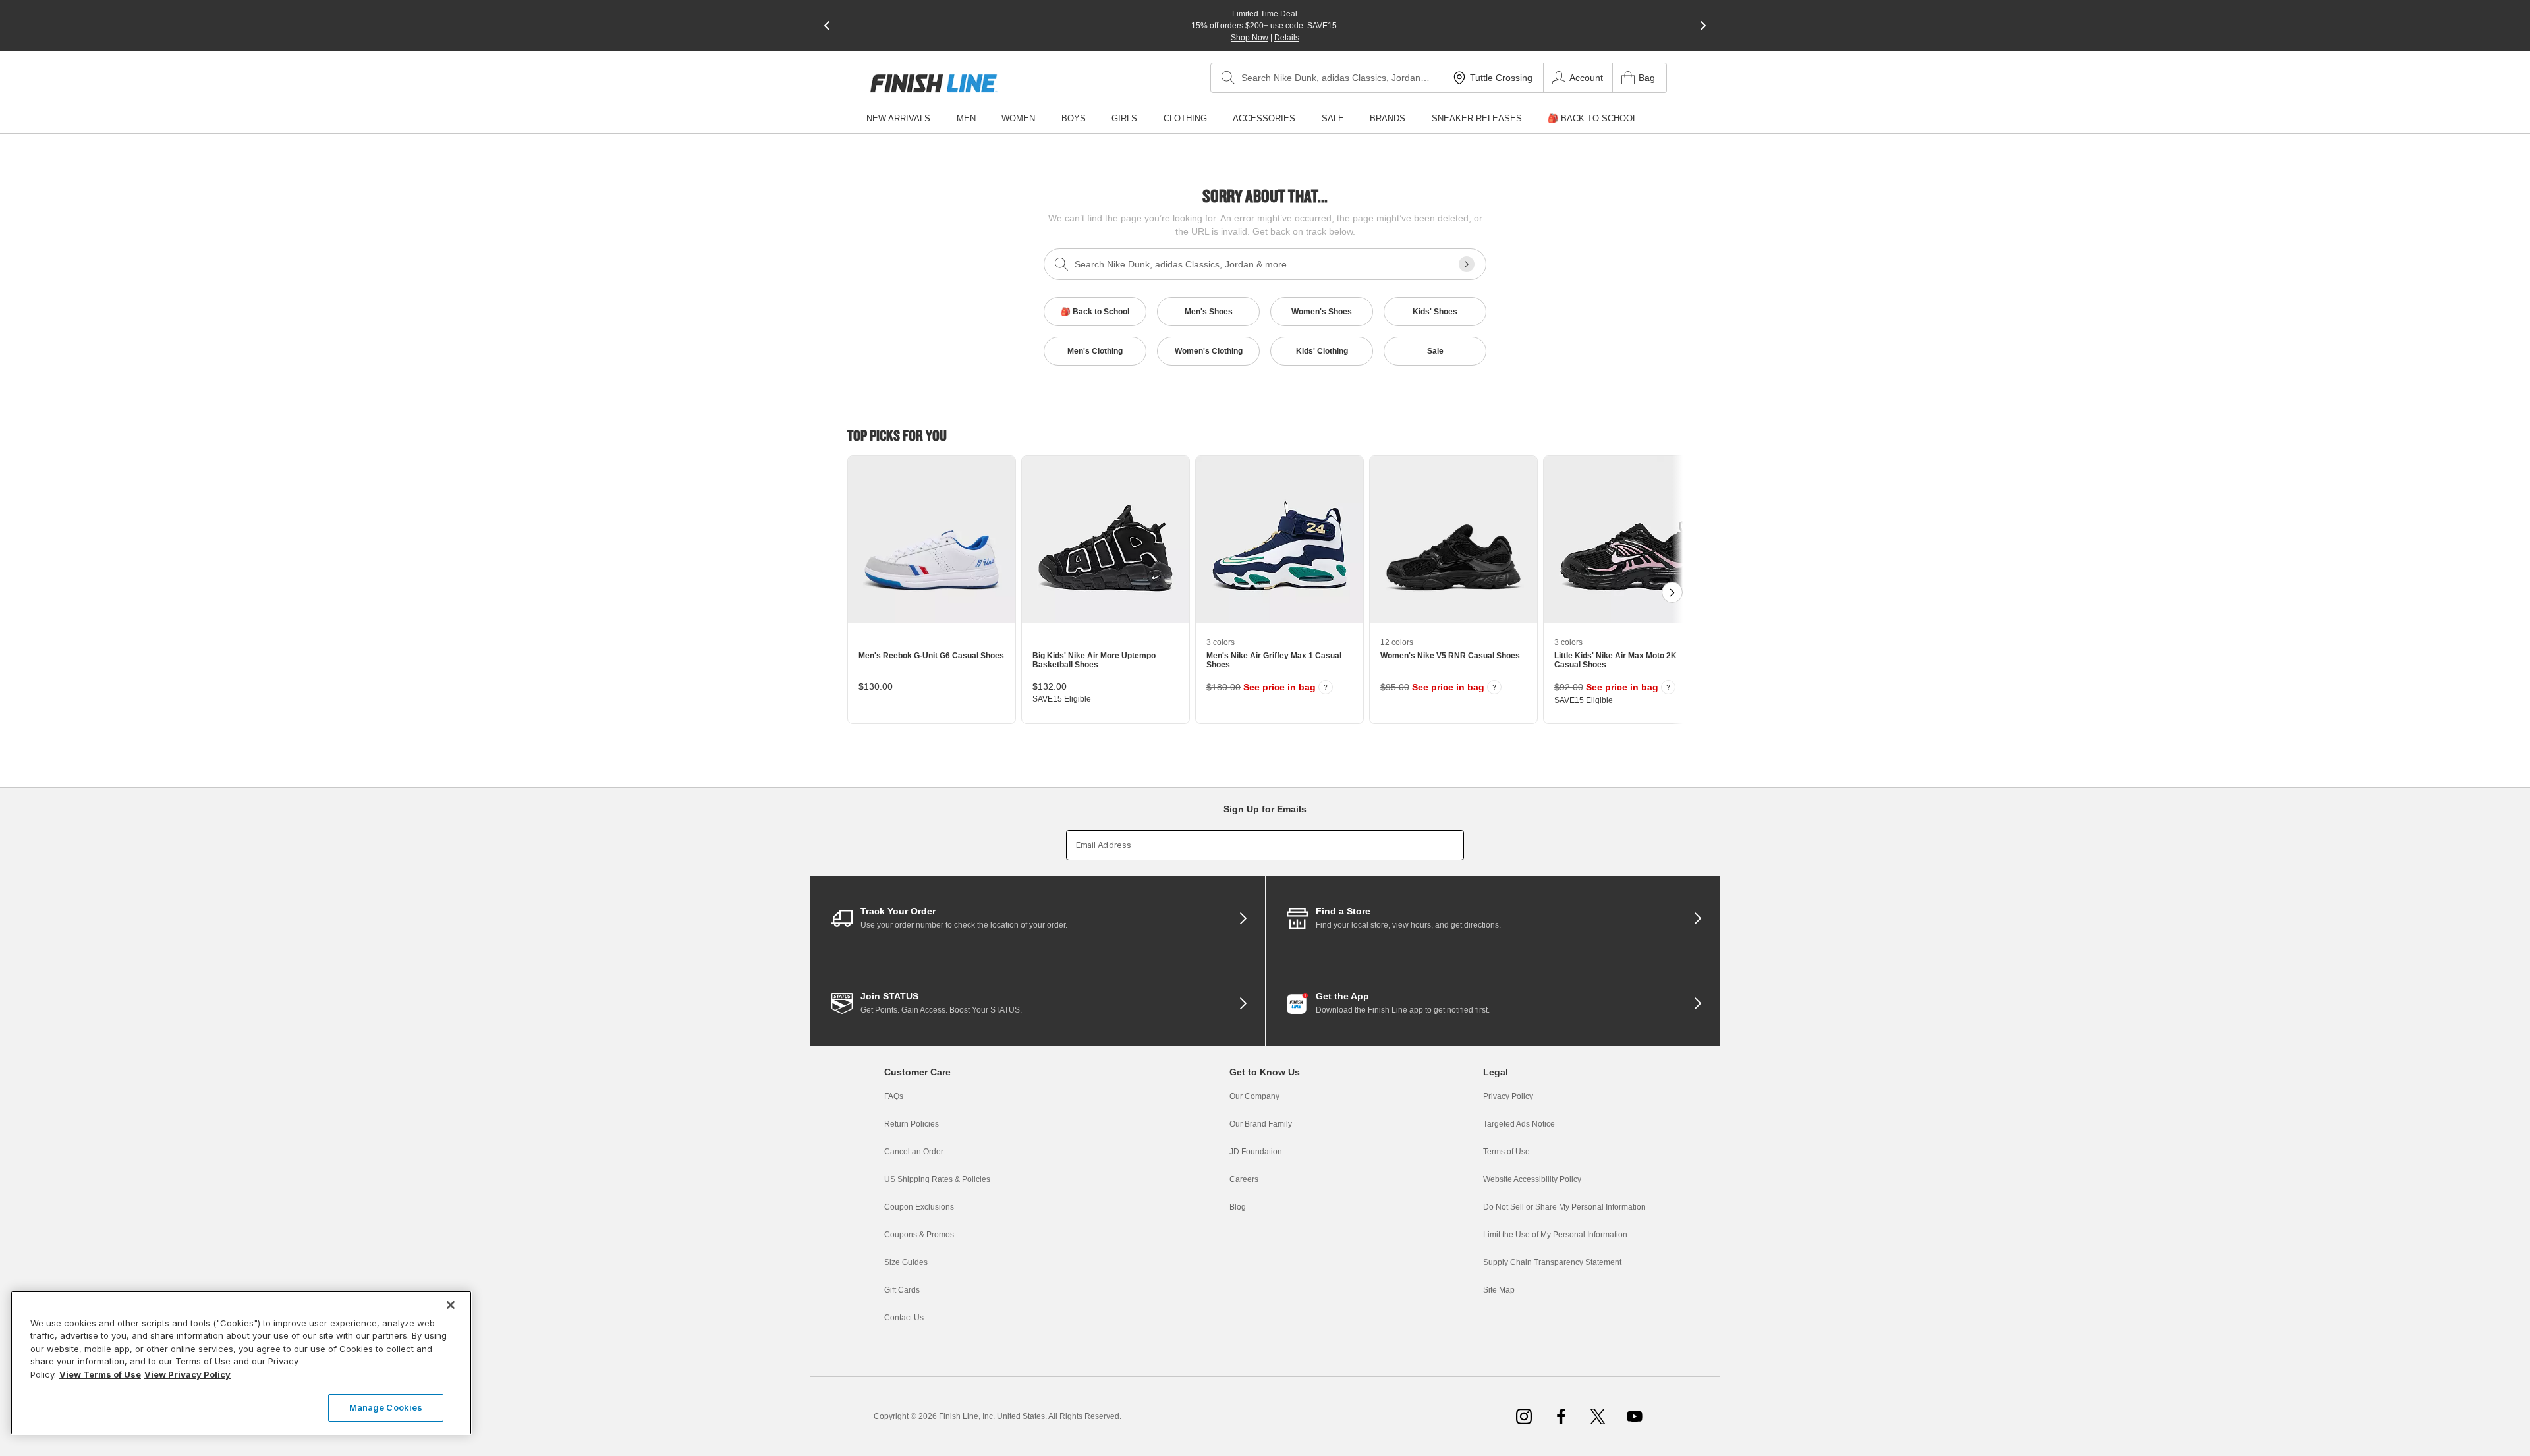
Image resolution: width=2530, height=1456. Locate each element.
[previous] (827, 26)
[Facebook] (1561, 1416)
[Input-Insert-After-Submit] (1467, 264)
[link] (934, 83)
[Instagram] (1524, 1416)
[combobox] (1326, 78)
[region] (241, 1363)
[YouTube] (1635, 1416)
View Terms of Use (100, 1374)
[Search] (1228, 78)
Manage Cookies (386, 1407)
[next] (1703, 26)
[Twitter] (1598, 1416)
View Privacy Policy (187, 1374)
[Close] (451, 1305)
